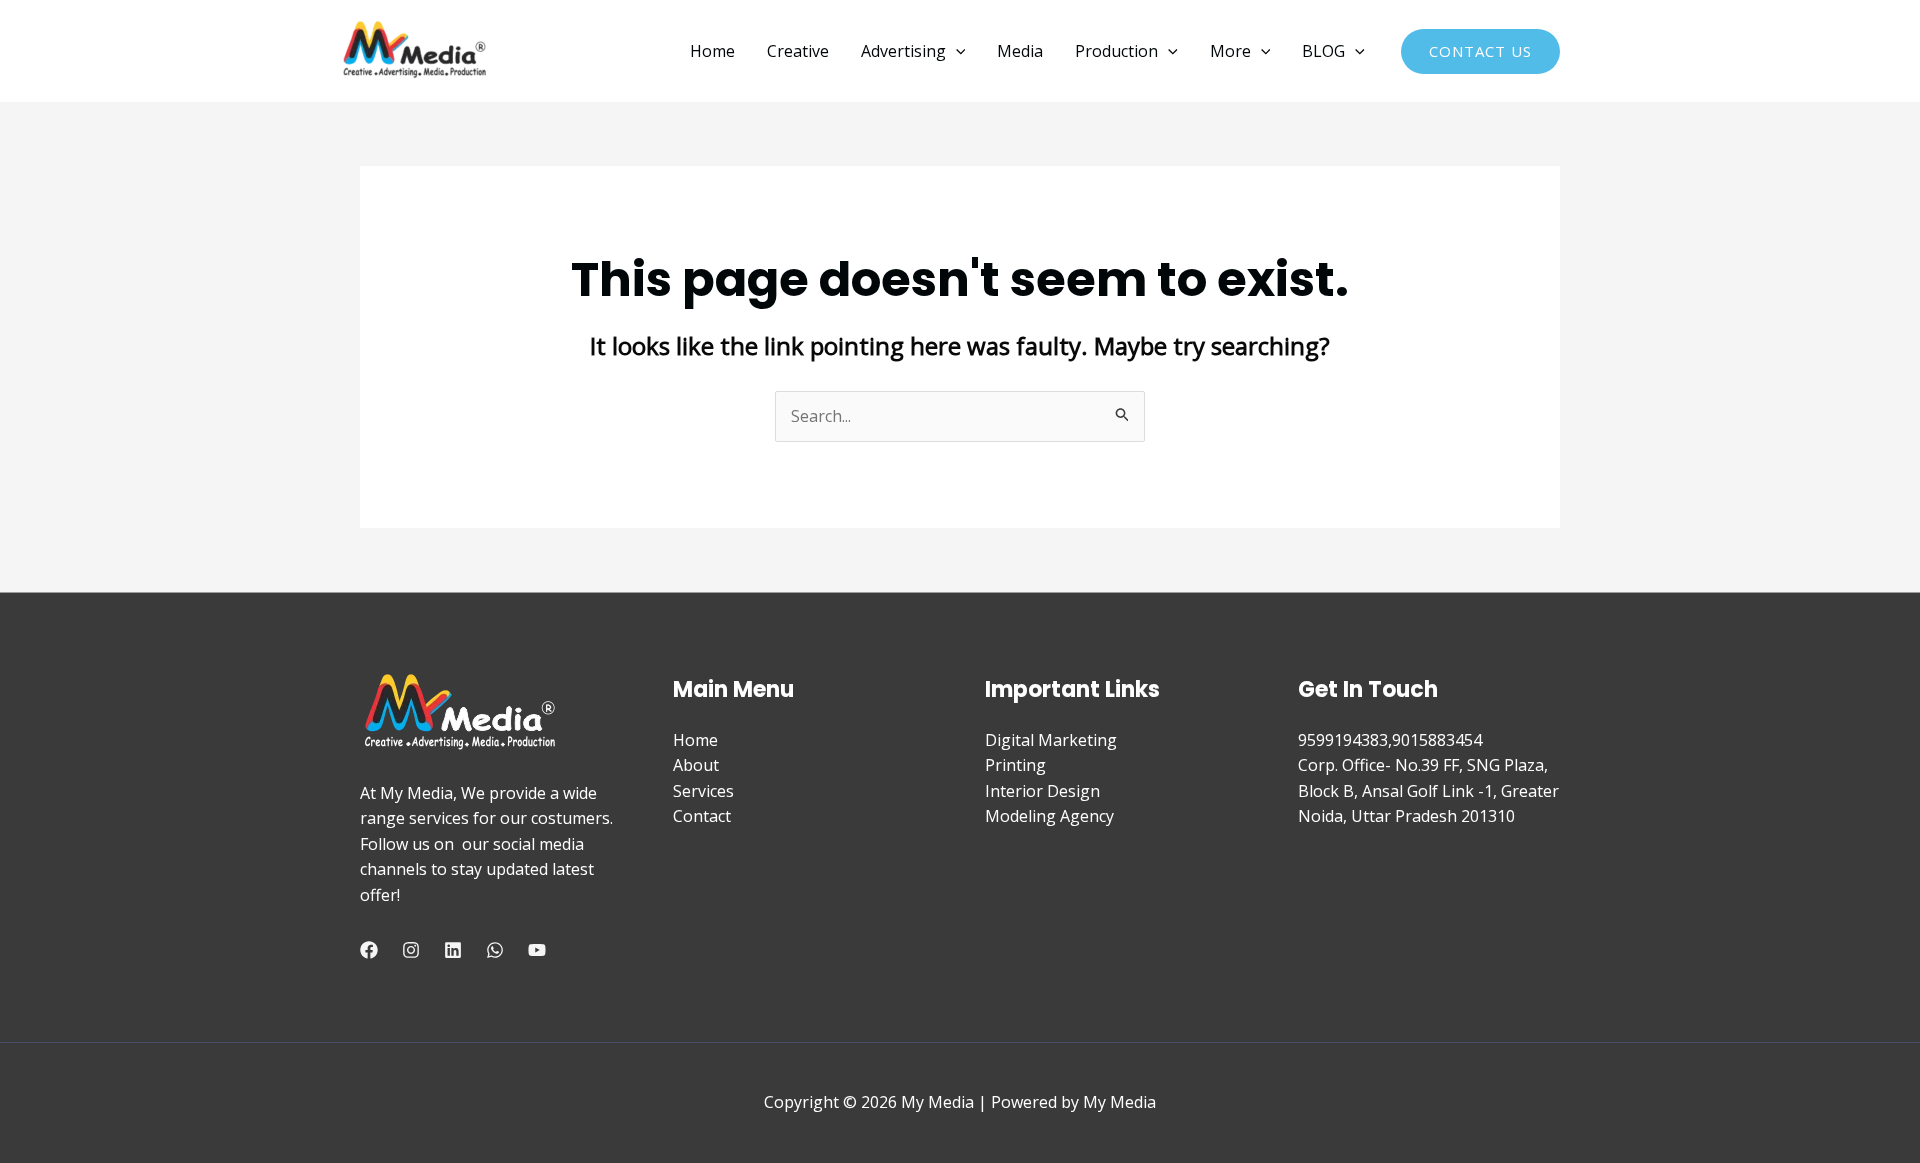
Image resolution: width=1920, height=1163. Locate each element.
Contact (702, 816)
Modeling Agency (1049, 816)
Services (703, 791)
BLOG (1323, 51)
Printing (1015, 765)
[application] (956, 51)
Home (712, 51)
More (1230, 51)
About (696, 765)
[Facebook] (369, 950)
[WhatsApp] (495, 950)
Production (1116, 51)
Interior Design (1042, 791)
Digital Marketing (1051, 740)
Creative (798, 51)
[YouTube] (537, 950)
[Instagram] (411, 950)
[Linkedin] (453, 950)
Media (1020, 51)
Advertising (903, 51)
